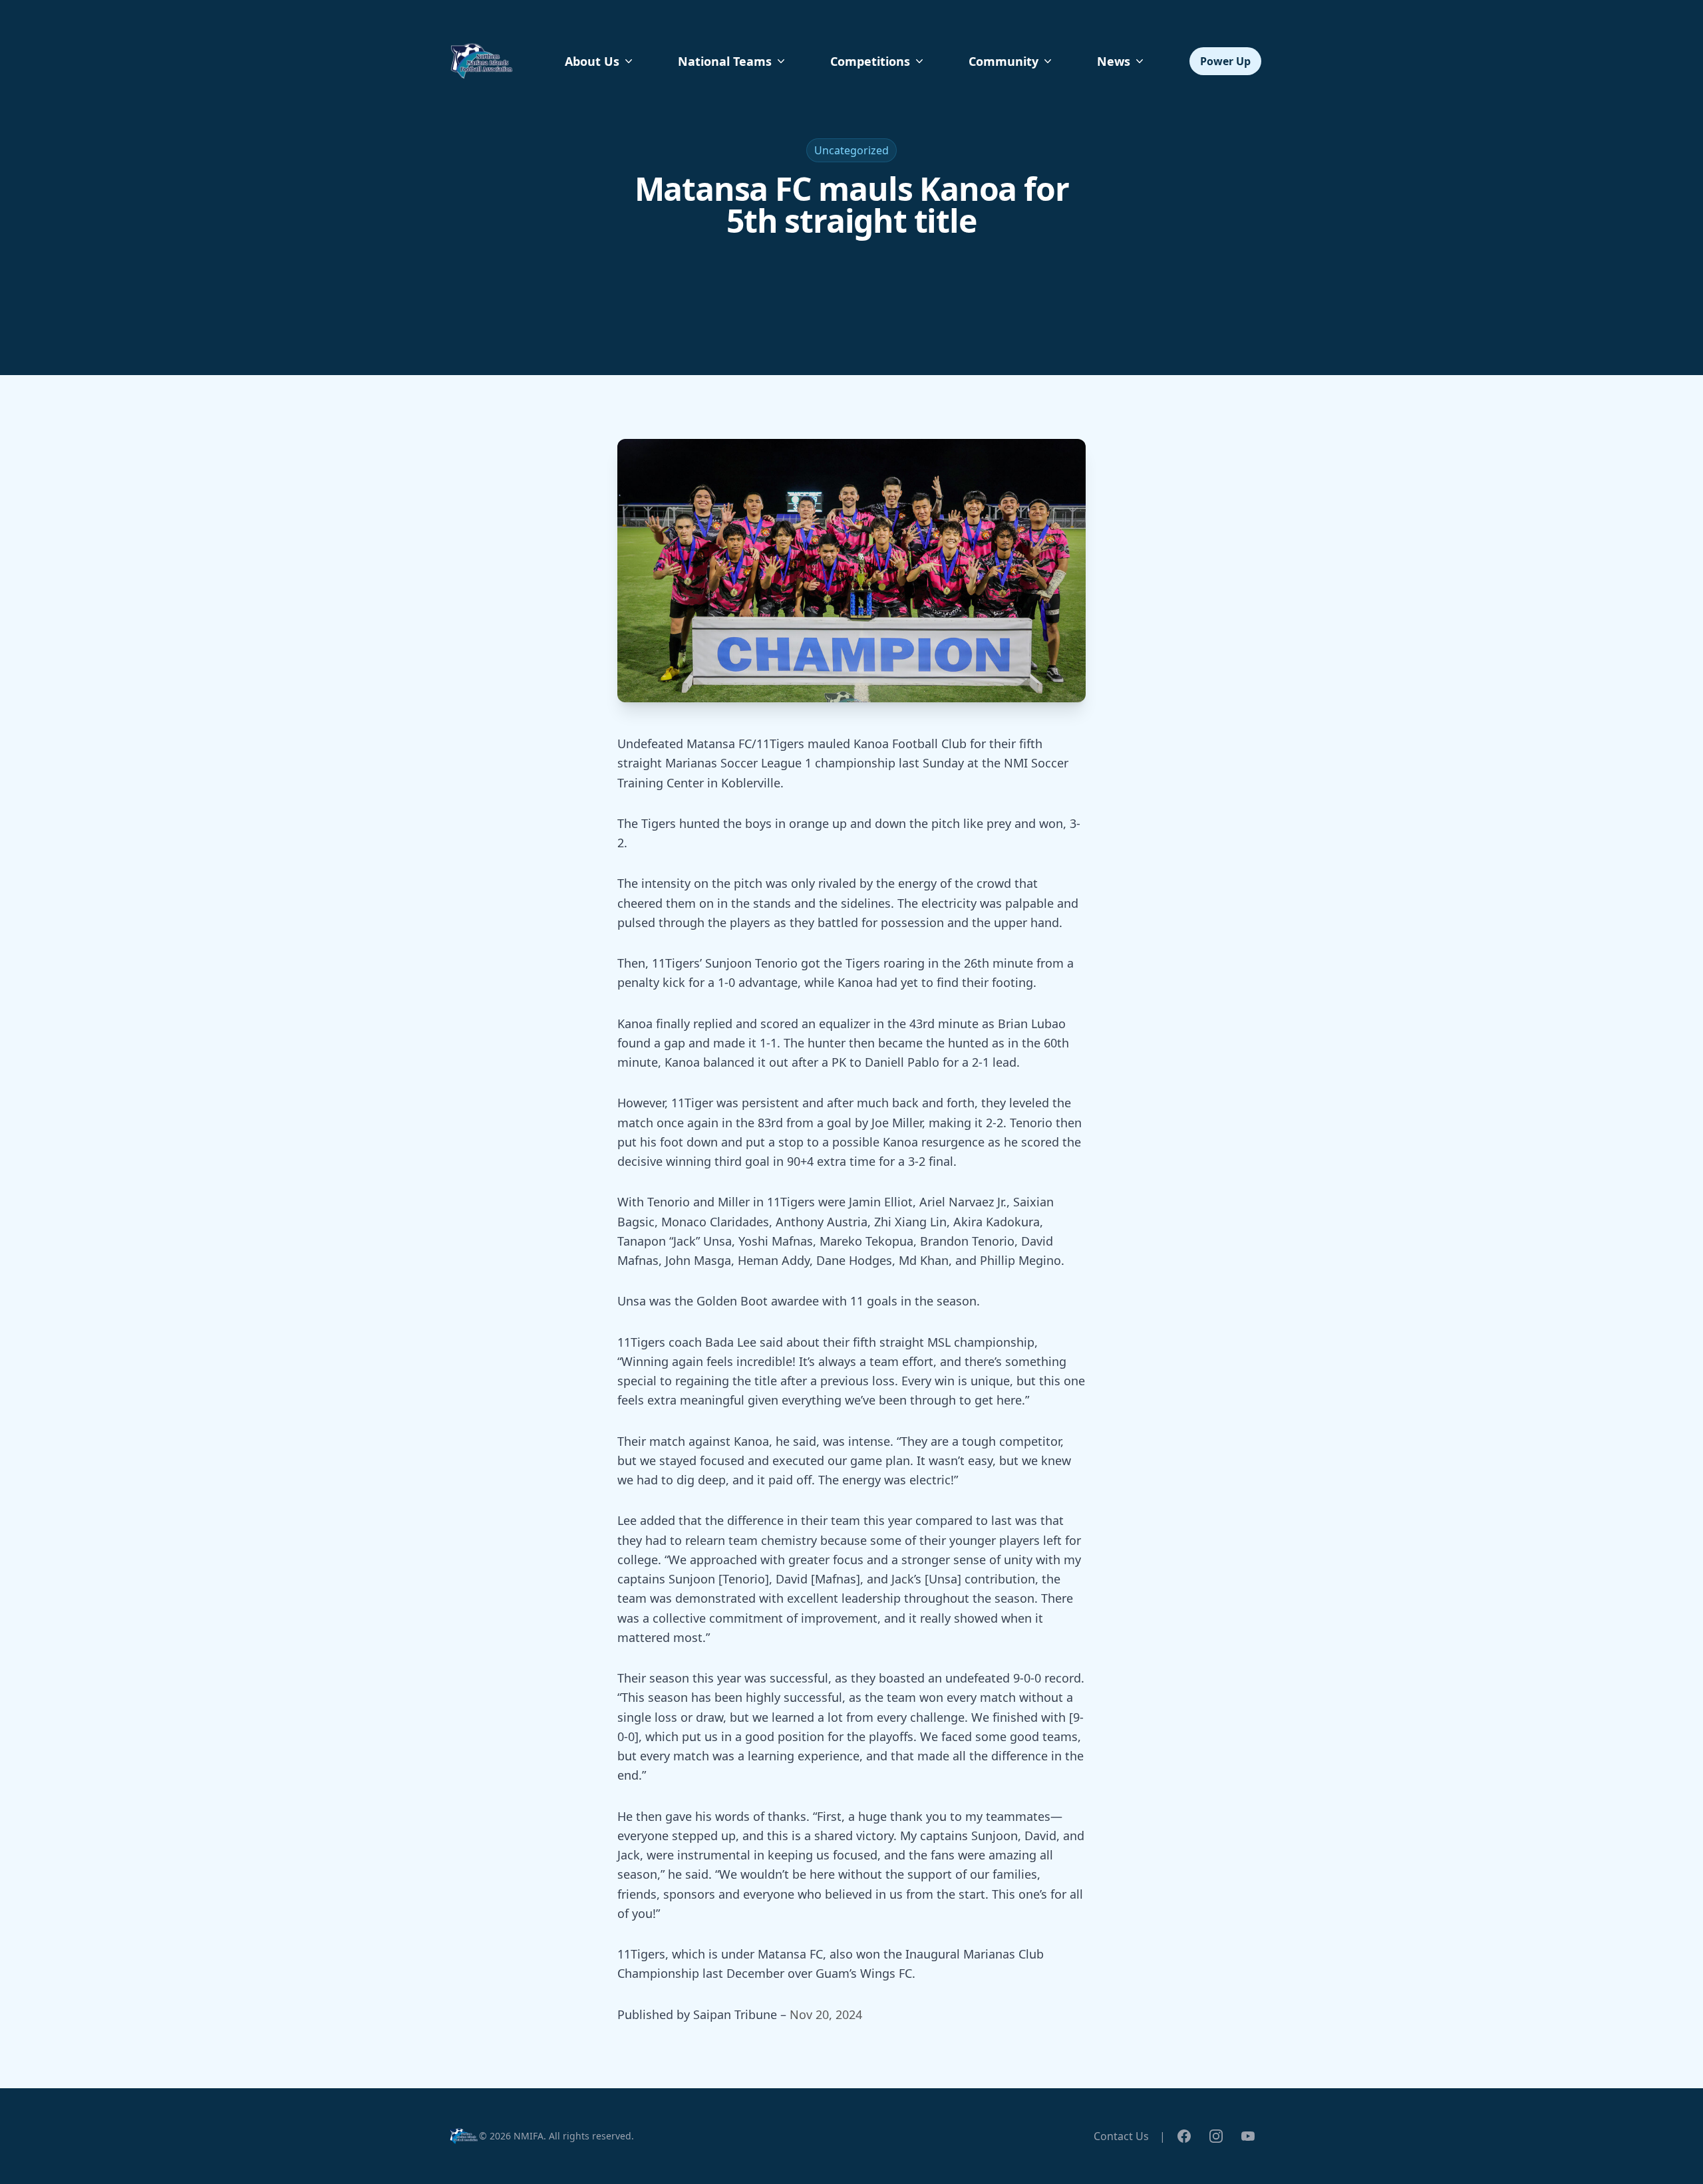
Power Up (1225, 61)
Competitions (870, 61)
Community (1004, 61)
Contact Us (1121, 2136)
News (1114, 61)
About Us (592, 61)
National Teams (725, 61)
